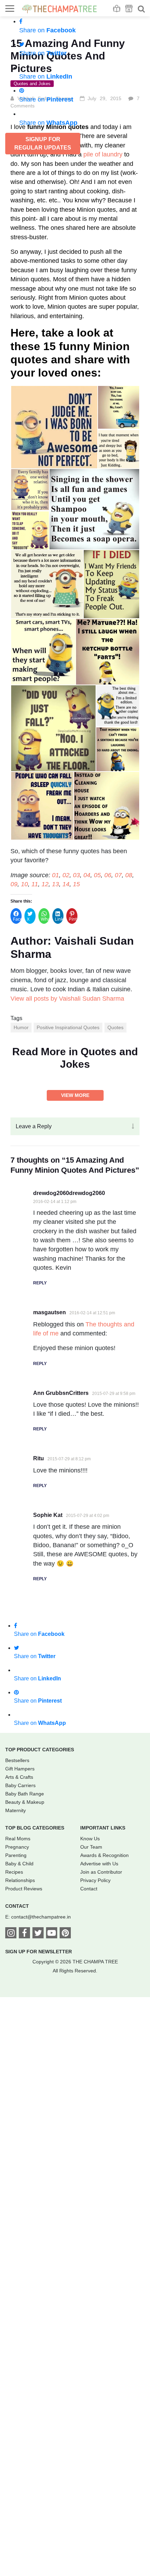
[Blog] (117, 9)
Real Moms (18, 1839)
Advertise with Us (99, 1864)
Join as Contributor (101, 1872)
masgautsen (50, 1312)
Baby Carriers (20, 1785)
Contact (89, 1889)
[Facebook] (24, 1934)
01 (55, 875)
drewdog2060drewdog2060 (69, 1193)
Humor (21, 1027)
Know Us (90, 1839)
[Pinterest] (65, 1934)
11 (35, 884)
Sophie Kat (48, 1515)
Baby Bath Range (25, 1794)
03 (76, 875)
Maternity (16, 1810)
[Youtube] (52, 1934)
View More (75, 1095)
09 (14, 884)
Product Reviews (24, 1889)
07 (118, 875)
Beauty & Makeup (25, 1802)
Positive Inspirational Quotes (68, 1027)
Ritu (39, 1458)
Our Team (91, 1847)
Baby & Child (19, 1864)
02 (66, 875)
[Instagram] (11, 1934)
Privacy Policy (95, 1880)
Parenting (16, 1855)
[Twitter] (38, 1934)
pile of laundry (103, 154)
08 (129, 875)
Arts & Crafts (19, 1777)
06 (108, 875)
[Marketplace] (129, 9)
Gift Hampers (20, 1769)
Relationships (20, 1880)
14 (66, 884)
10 (24, 884)
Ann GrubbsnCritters (61, 1393)
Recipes (14, 1872)
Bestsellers (17, 1760)
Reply (40, 1283)
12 (45, 884)
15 (76, 884)
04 (87, 875)
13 (55, 884)
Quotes (115, 1027)
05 (97, 875)
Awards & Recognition (104, 1855)
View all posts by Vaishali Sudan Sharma (67, 999)
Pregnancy (17, 1847)
